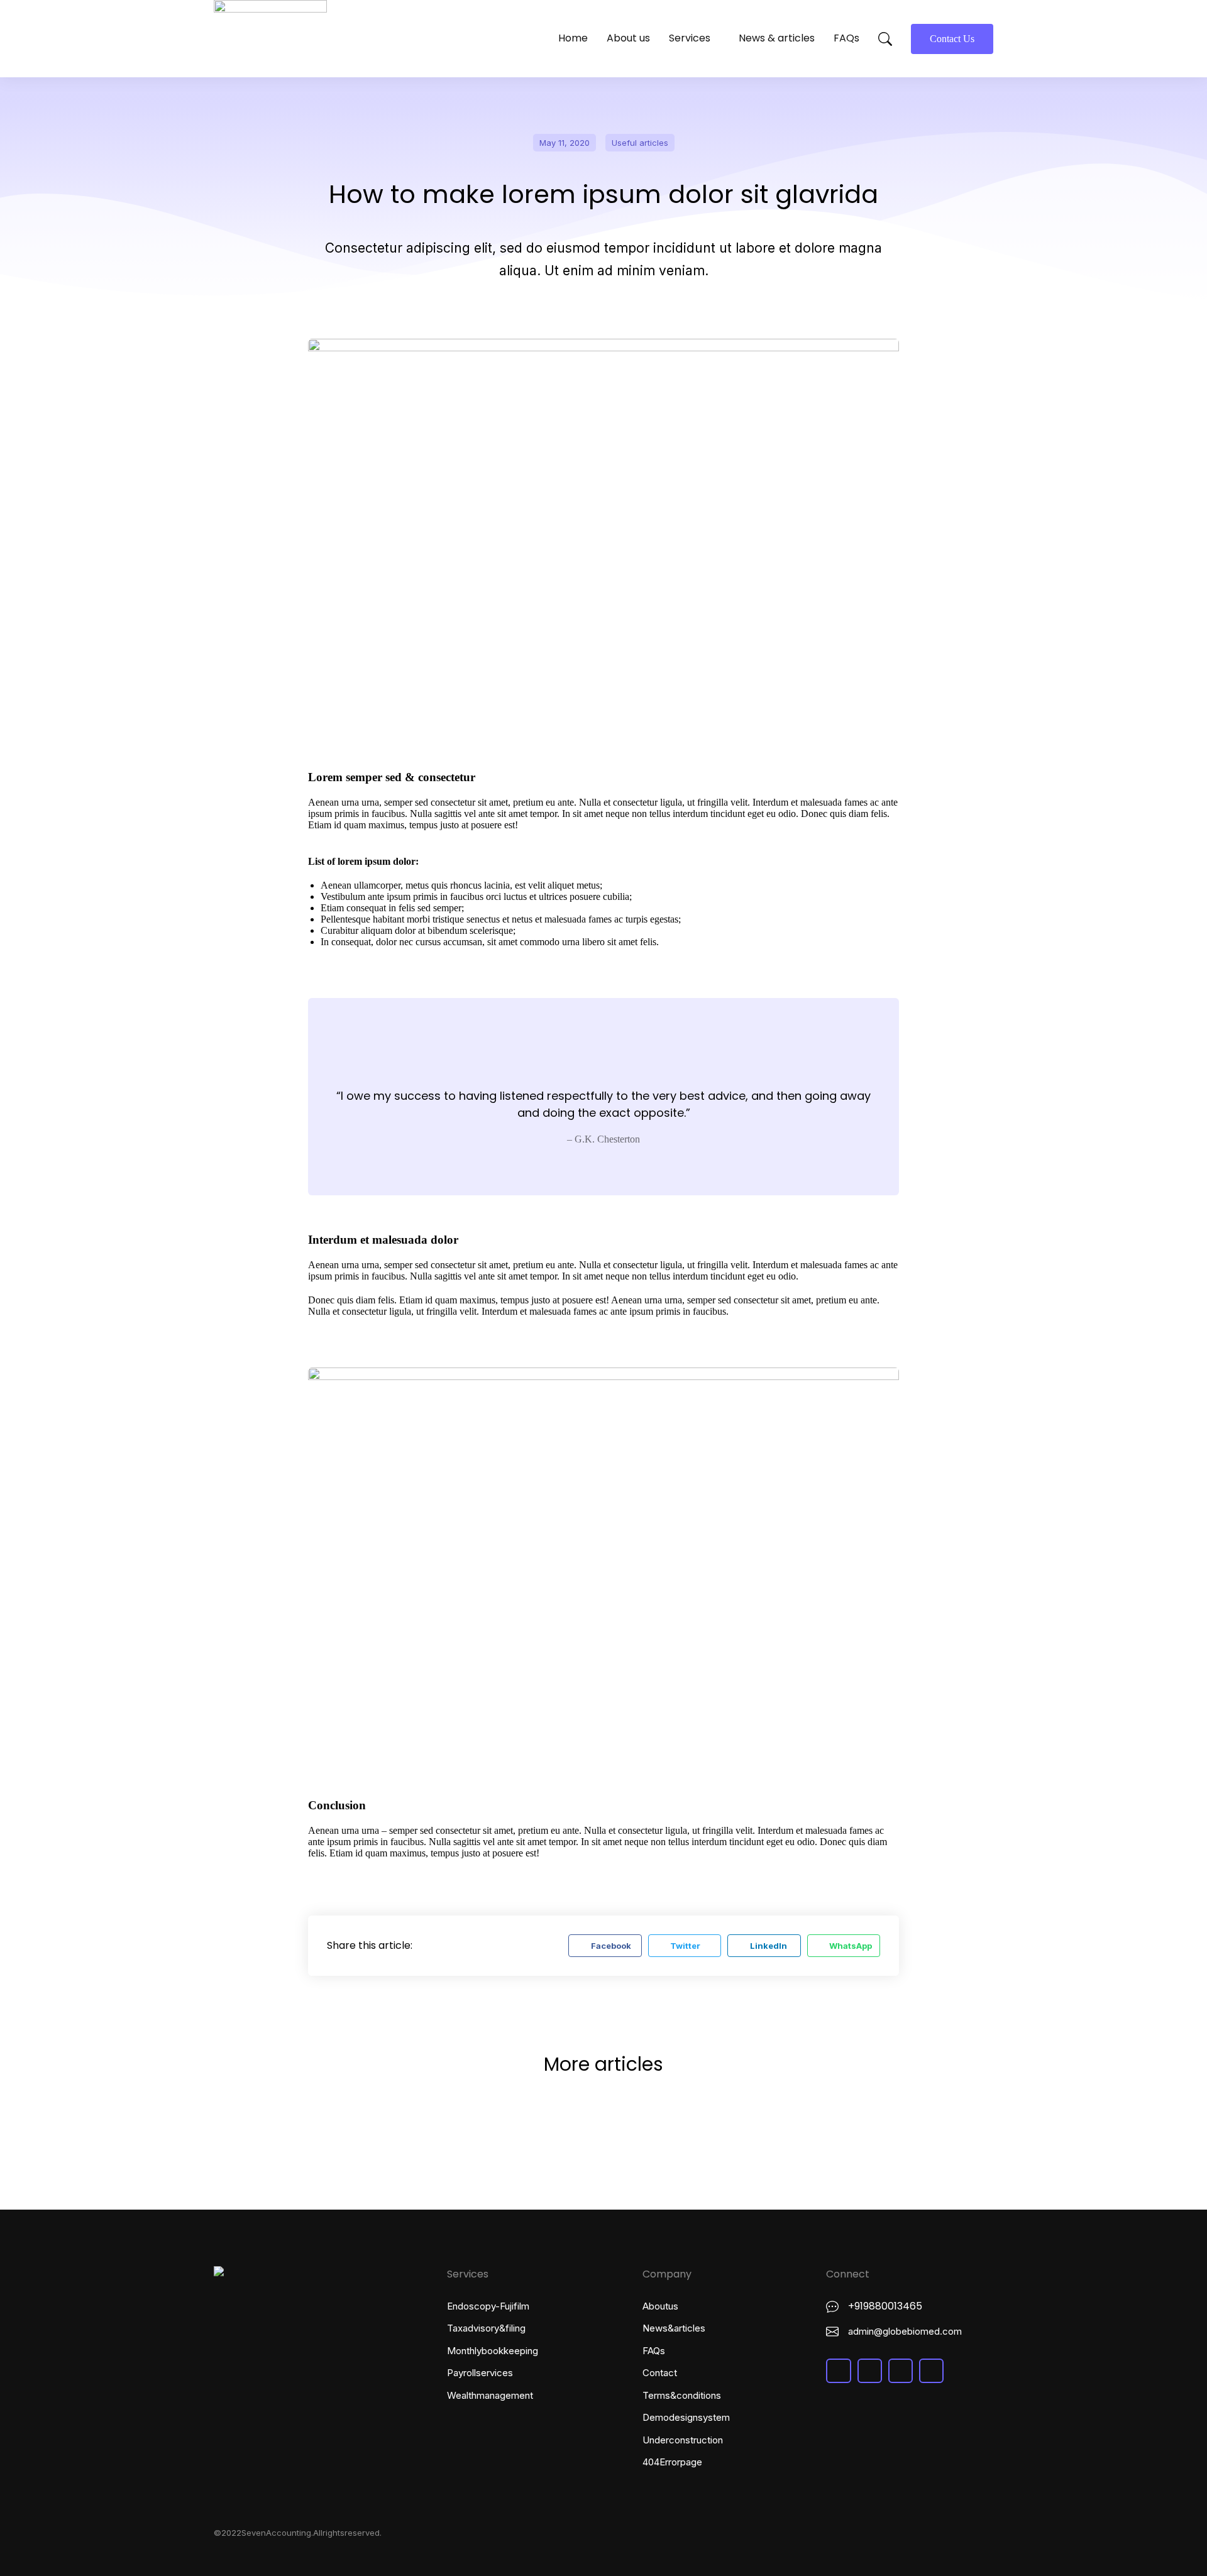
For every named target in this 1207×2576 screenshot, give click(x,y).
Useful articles (640, 143)
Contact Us (952, 39)
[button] (605, 1946)
